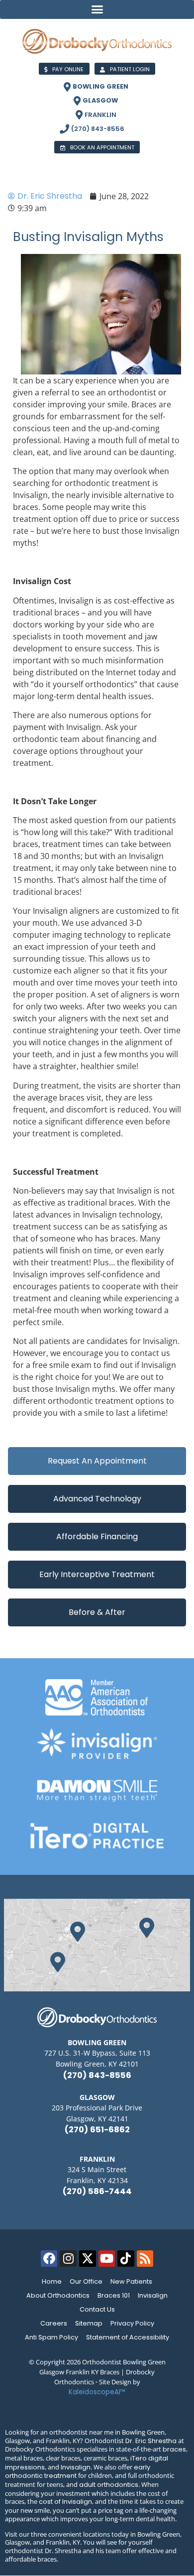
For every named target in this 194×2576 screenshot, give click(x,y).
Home (52, 2281)
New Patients (131, 2281)
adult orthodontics (109, 2485)
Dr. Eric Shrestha (151, 2441)
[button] (97, 9)
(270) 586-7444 (97, 2191)
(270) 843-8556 (97, 2075)
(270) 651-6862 (97, 2130)
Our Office (86, 2281)
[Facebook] (49, 2259)
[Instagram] (68, 2259)
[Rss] (145, 2259)
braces (174, 2449)
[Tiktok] (126, 2259)
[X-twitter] (88, 2259)
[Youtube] (107, 2259)
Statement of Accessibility (128, 2337)
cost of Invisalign (65, 2502)
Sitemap (89, 2323)
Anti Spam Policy (51, 2337)
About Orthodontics (58, 2295)
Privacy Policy (132, 2323)
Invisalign (153, 2295)
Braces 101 (114, 2295)
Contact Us (97, 2309)
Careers (54, 2323)
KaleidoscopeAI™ (97, 2392)
